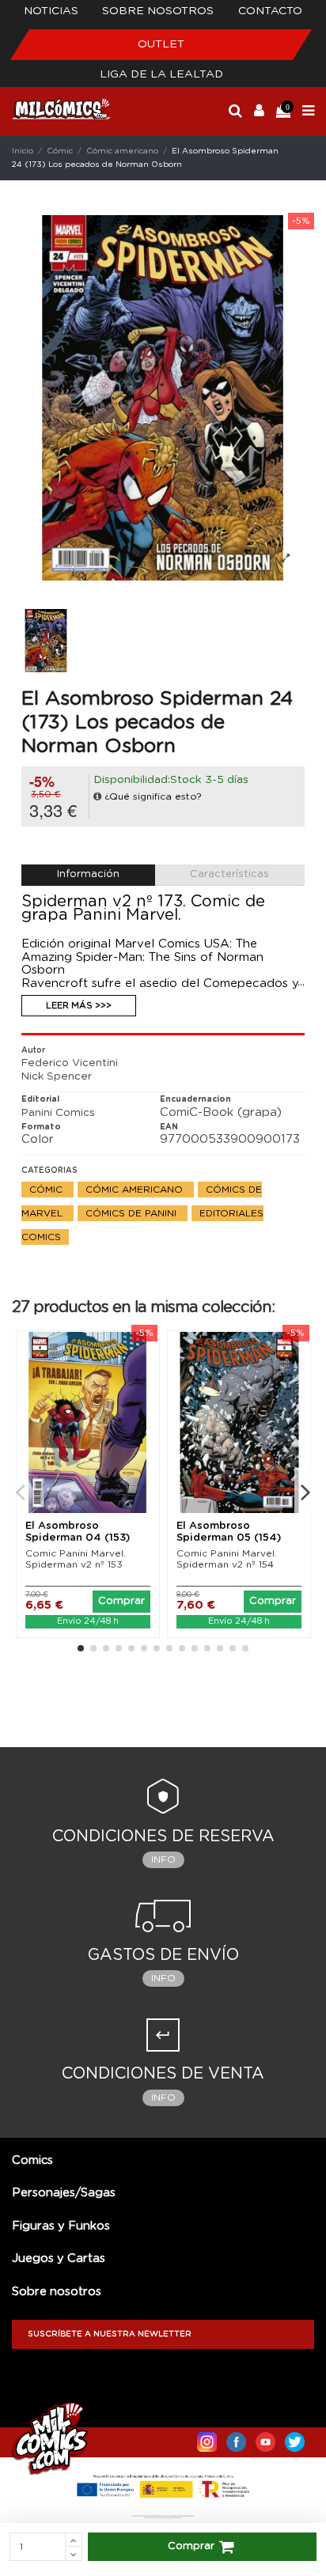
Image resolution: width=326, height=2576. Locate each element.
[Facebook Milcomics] (236, 2438)
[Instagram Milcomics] (207, 2438)
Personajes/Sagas (64, 2193)
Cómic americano (136, 1190)
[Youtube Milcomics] (265, 2438)
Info (163, 1859)
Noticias (51, 11)
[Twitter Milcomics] (295, 2438)
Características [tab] (229, 874)
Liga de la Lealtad (161, 74)
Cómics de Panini (133, 1213)
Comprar (191, 2546)
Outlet (161, 44)
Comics (32, 2160)
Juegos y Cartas (59, 2258)
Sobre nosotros (158, 11)
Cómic (47, 1190)
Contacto (270, 11)
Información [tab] (88, 874)
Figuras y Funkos (61, 2226)
